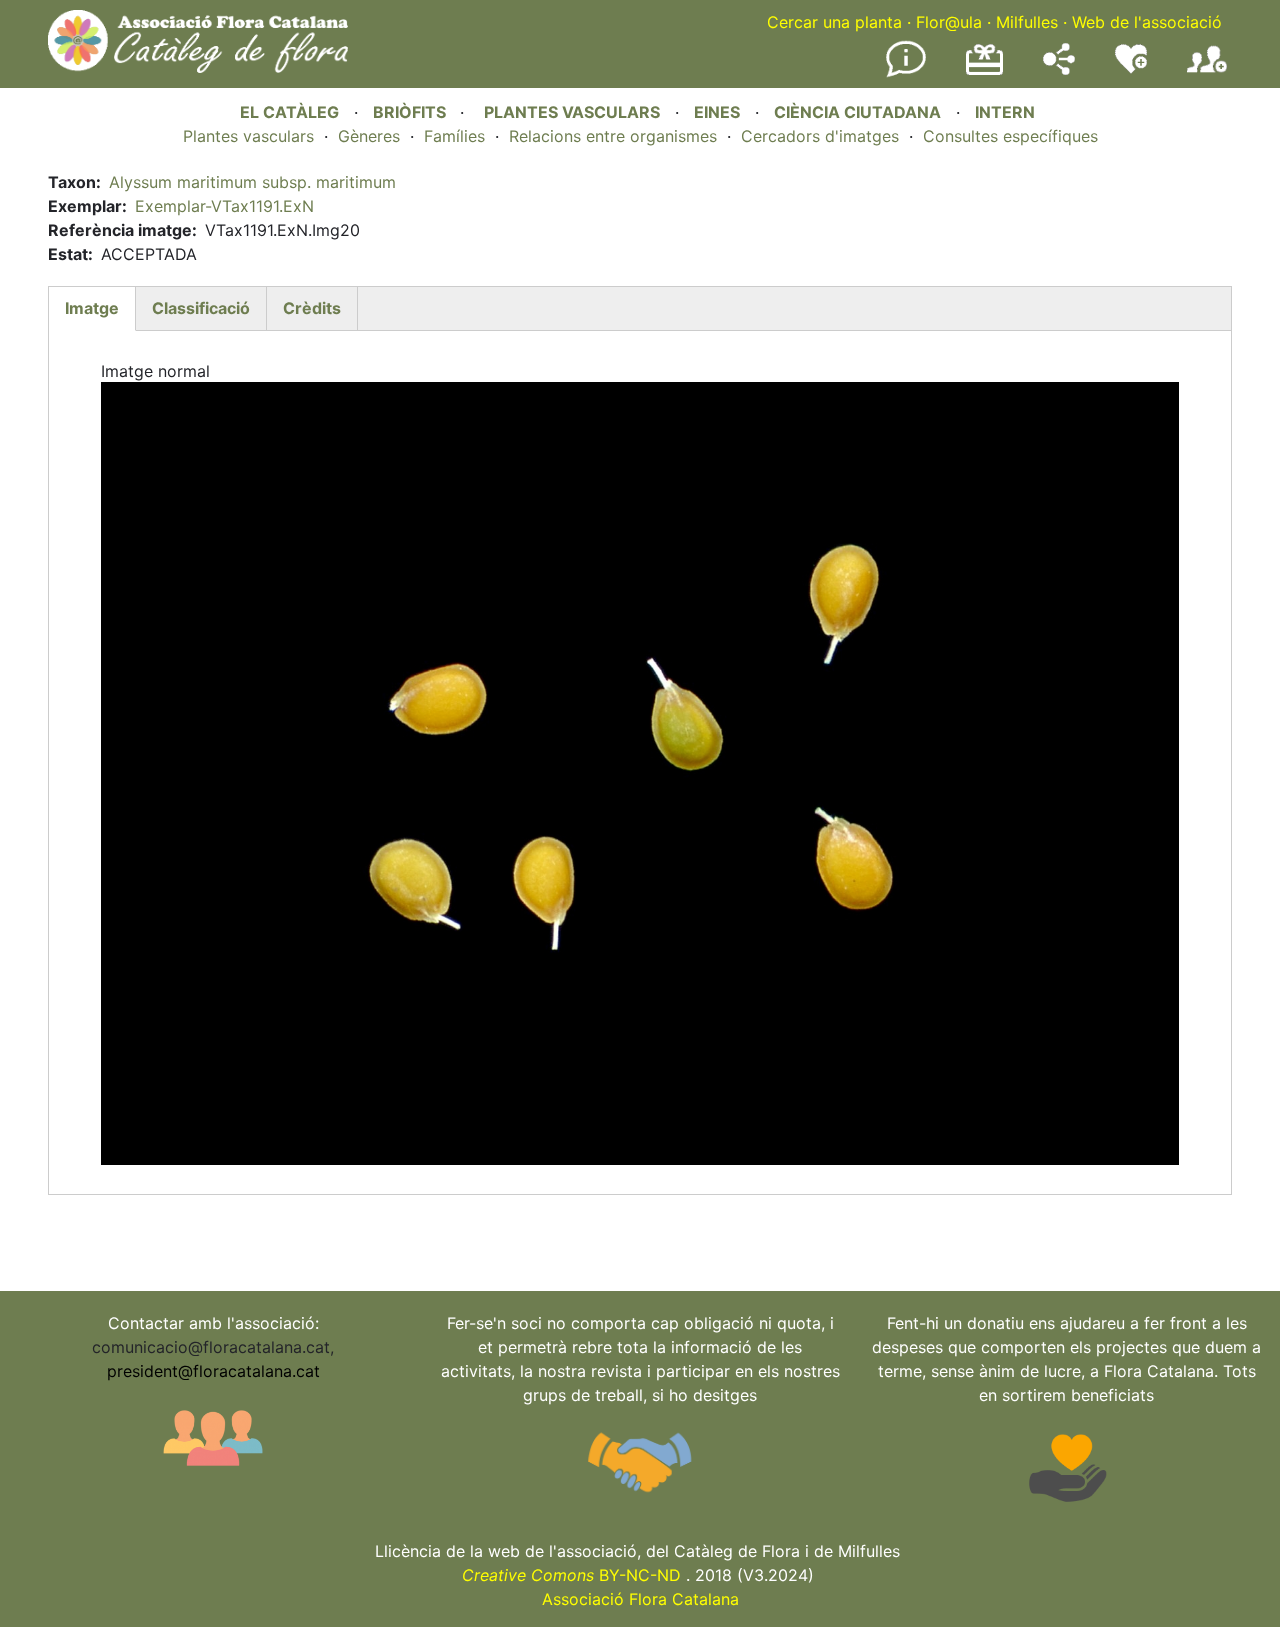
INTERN (1005, 112)
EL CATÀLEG (289, 112)
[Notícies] (906, 73)
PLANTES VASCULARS (572, 112)
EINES (717, 112)
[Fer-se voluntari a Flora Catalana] (1131, 69)
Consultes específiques (1010, 136)
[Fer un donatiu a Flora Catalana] (984, 72)
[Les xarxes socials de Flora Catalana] (1059, 69)
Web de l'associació (1147, 22)
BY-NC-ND (571, 1575)
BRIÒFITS (411, 112)
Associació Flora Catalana (640, 1599)
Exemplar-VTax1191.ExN (224, 206)
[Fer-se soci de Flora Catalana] (1207, 73)
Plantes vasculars (248, 136)
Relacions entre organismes (613, 136)
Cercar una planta (834, 22)
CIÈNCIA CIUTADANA (857, 112)
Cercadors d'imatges (820, 136)
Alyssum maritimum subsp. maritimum (252, 182)
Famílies (454, 136)
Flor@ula (949, 22)
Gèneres (369, 136)
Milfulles (1027, 22)
